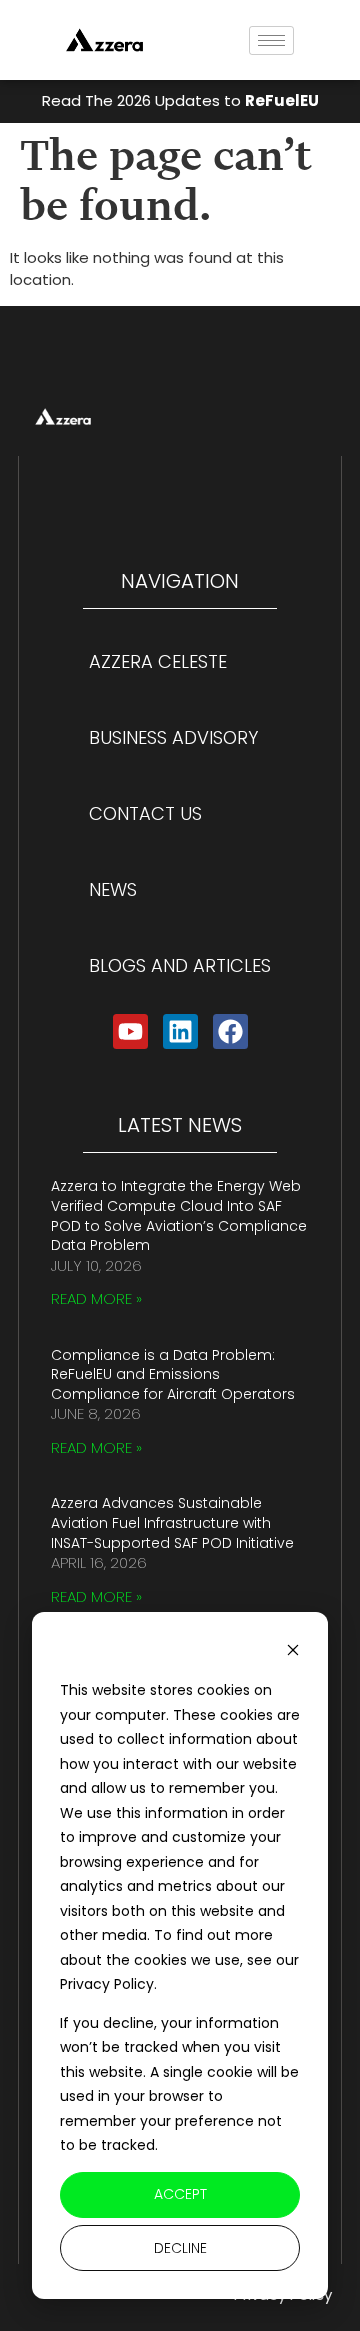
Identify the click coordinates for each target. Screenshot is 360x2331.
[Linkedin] (180, 1031)
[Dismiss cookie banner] (293, 1652)
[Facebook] (230, 1031)
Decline (180, 2248)
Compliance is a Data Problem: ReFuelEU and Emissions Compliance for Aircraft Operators (173, 1374)
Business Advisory (173, 737)
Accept (180, 2194)
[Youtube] (130, 1031)
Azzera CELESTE (158, 661)
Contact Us (145, 813)
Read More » (96, 1298)
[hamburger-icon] (271, 40)
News (113, 889)
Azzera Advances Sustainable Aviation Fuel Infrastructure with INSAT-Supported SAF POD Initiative (172, 1522)
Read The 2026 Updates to (180, 100)
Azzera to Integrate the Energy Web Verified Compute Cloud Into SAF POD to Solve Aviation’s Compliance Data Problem (179, 1215)
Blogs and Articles (180, 965)
